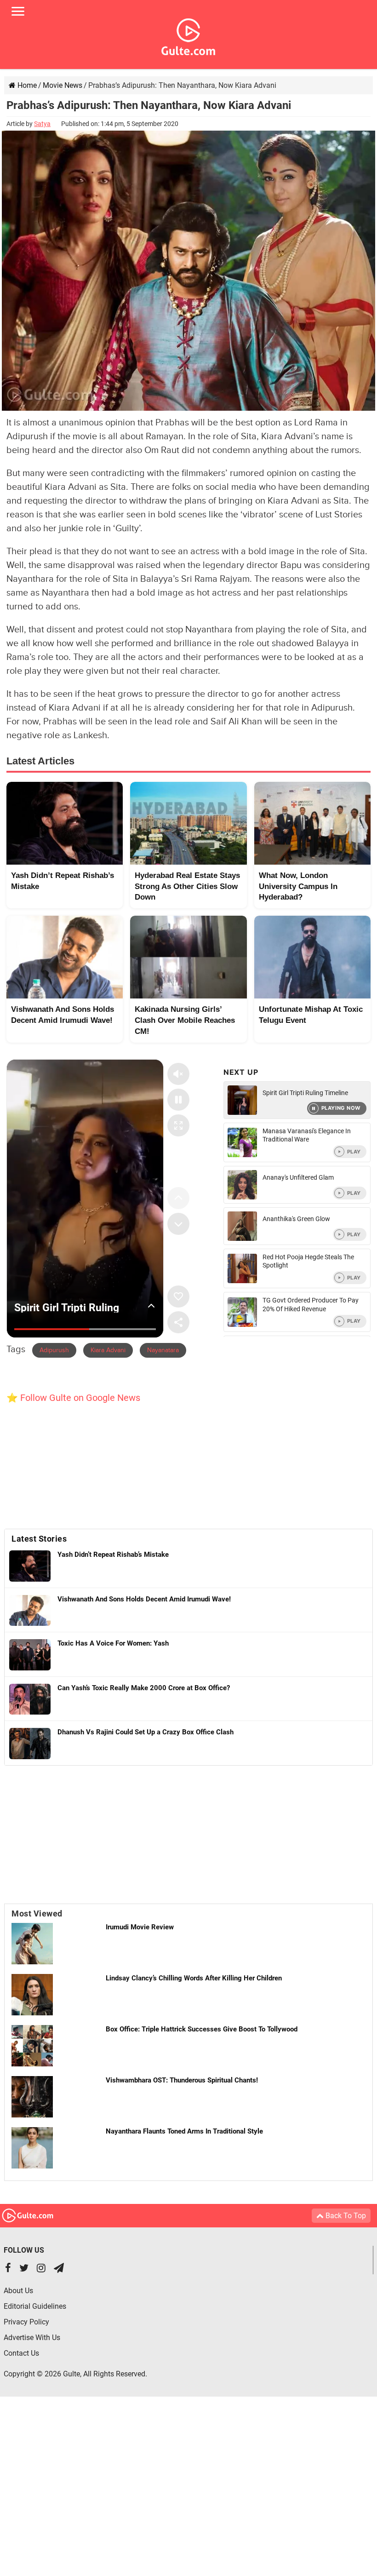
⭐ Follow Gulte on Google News (73, 1398)
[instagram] (41, 2269)
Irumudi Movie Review (140, 1927)
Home (26, 85)
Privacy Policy (26, 2322)
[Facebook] (8, 2269)
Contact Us (21, 2353)
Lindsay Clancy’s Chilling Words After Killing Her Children (194, 1978)
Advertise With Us (32, 2338)
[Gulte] (188, 35)
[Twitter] (24, 2269)
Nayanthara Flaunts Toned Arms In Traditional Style (184, 2131)
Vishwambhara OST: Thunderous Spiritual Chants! (182, 2080)
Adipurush (54, 1350)
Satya (42, 124)
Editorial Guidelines (35, 2306)
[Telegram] (59, 2269)
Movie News (63, 85)
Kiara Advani (108, 1350)
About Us (18, 2291)
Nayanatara (163, 1350)
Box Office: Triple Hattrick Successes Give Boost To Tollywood (202, 2029)
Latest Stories (39, 1539)
